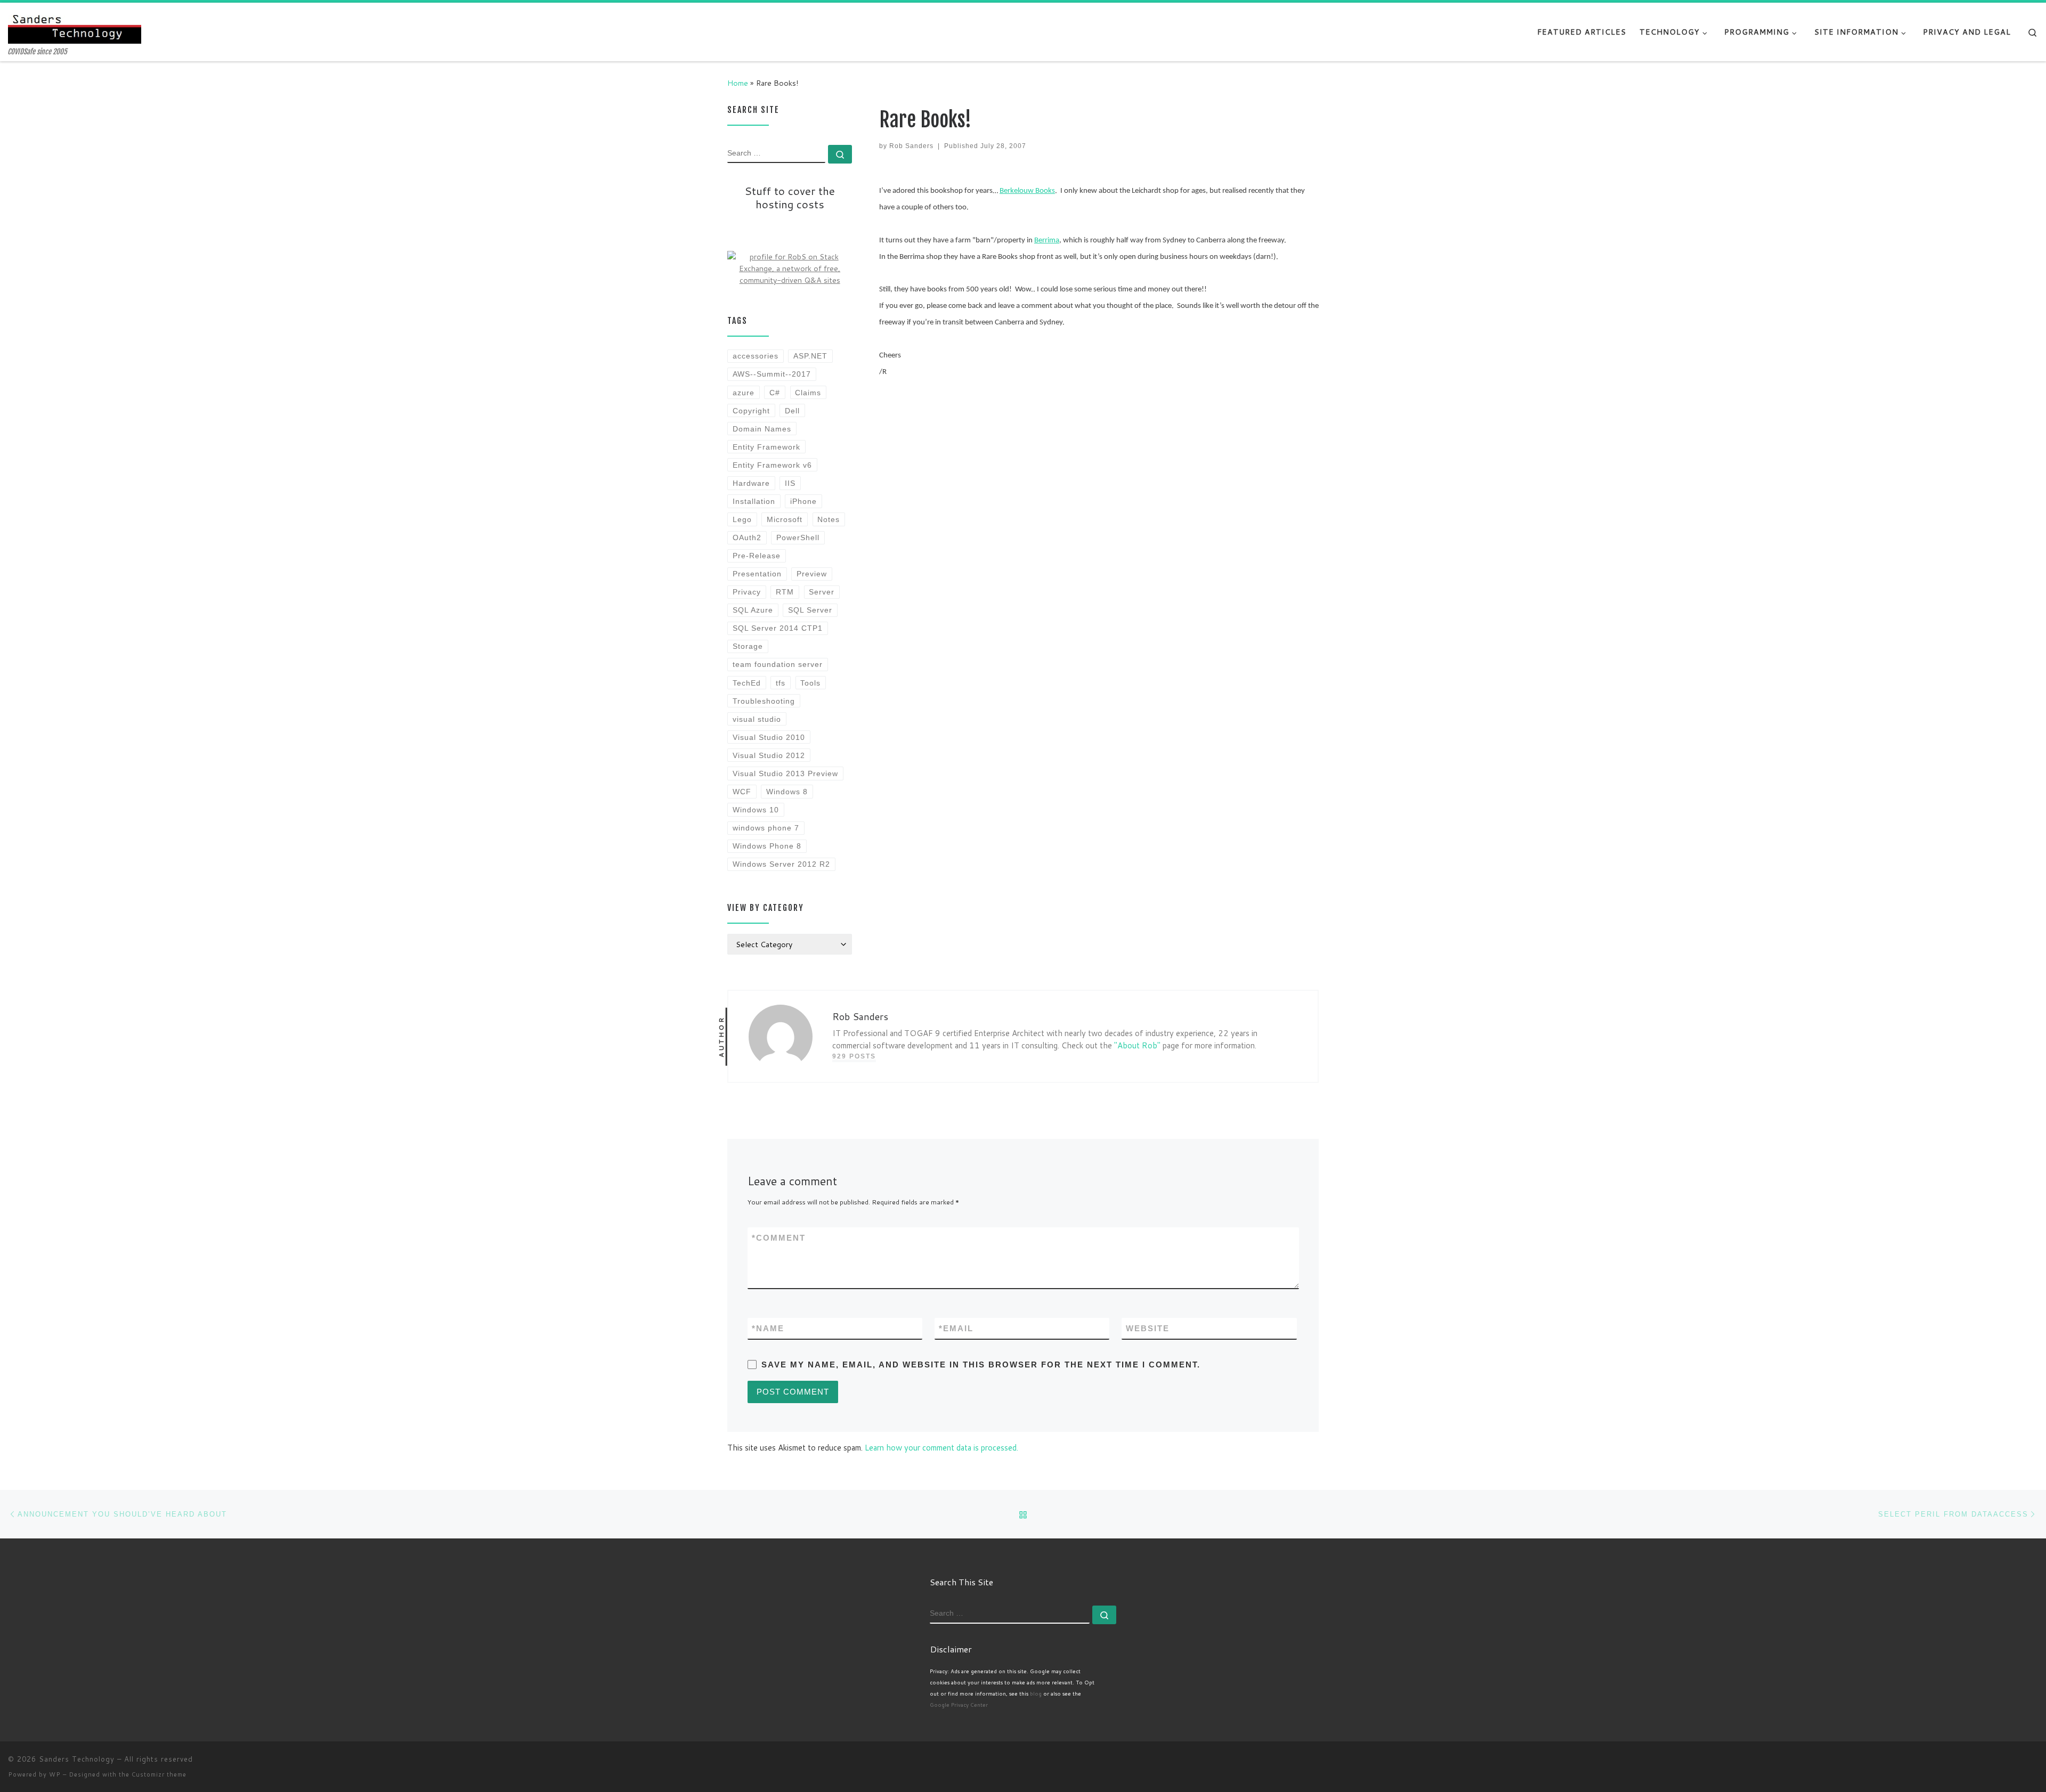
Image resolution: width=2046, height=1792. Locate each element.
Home (738, 83)
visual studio (757, 719)
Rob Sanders (911, 146)
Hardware (751, 483)
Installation (754, 501)
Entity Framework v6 (772, 465)
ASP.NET (810, 356)
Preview (812, 574)
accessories (756, 356)
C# (775, 393)
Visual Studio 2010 (769, 737)
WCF (742, 792)
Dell (792, 411)
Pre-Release (757, 556)
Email (956, 1328)
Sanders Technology (77, 1759)
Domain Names (762, 429)
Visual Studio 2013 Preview (785, 773)
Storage (748, 646)
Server (822, 592)
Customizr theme (159, 1774)
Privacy (747, 592)
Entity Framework (766, 447)
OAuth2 (747, 537)
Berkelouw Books (1027, 191)
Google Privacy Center (959, 1705)
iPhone (803, 501)
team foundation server (778, 664)
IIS (790, 483)
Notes (829, 519)
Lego (742, 519)
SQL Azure (753, 610)
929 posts (854, 1056)
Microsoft (785, 519)
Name (768, 1328)
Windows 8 (787, 792)
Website (1148, 1328)
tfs (781, 683)
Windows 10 (756, 810)
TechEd (747, 683)
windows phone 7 (766, 828)
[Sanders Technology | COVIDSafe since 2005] (75, 25)
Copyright (751, 411)
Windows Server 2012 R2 (781, 864)
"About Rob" (1137, 1045)
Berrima (1047, 241)
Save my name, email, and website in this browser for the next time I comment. (981, 1365)
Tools (810, 683)
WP (55, 1774)
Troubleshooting (764, 701)
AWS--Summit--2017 (772, 374)
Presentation (757, 574)
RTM (785, 592)
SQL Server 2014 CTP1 (778, 628)
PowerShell (798, 537)
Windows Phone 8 (767, 846)
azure (744, 393)
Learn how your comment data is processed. (941, 1448)
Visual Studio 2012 (769, 755)
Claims (808, 393)
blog (1036, 1693)
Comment (779, 1238)
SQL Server (810, 610)
